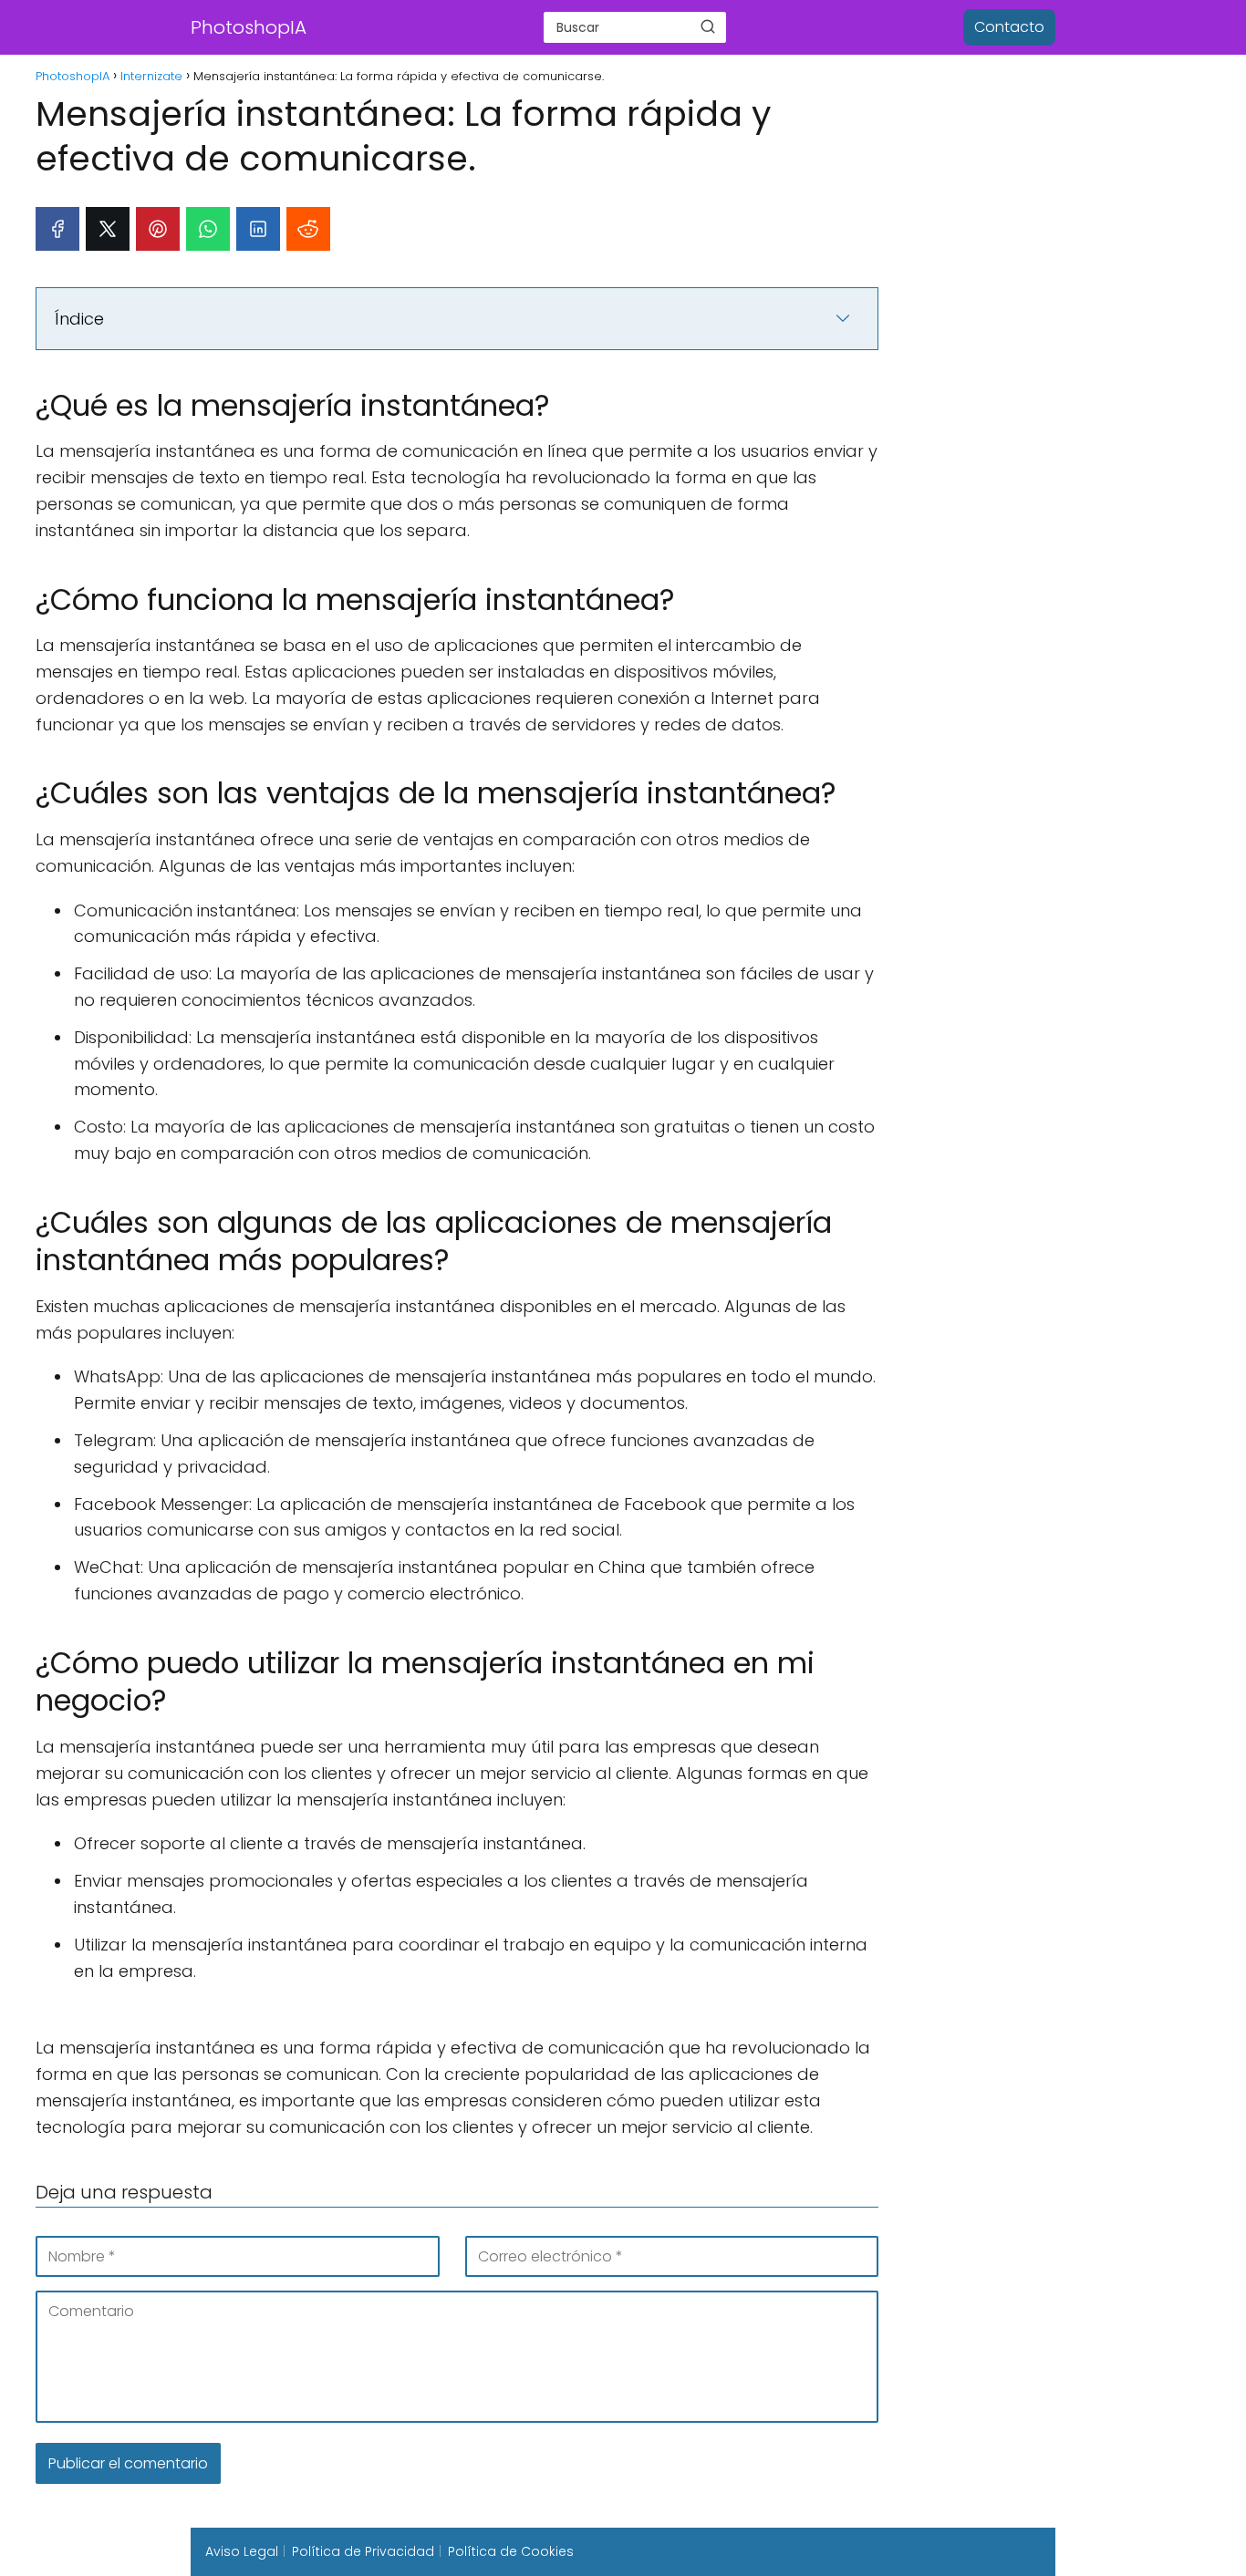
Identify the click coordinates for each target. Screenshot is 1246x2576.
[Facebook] (57, 229)
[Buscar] (708, 26)
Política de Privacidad (363, 2551)
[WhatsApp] (208, 229)
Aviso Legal (242, 2551)
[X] (108, 229)
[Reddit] (308, 229)
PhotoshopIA (249, 27)
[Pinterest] (158, 229)
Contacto (1009, 27)
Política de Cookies (511, 2551)
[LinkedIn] (258, 229)
